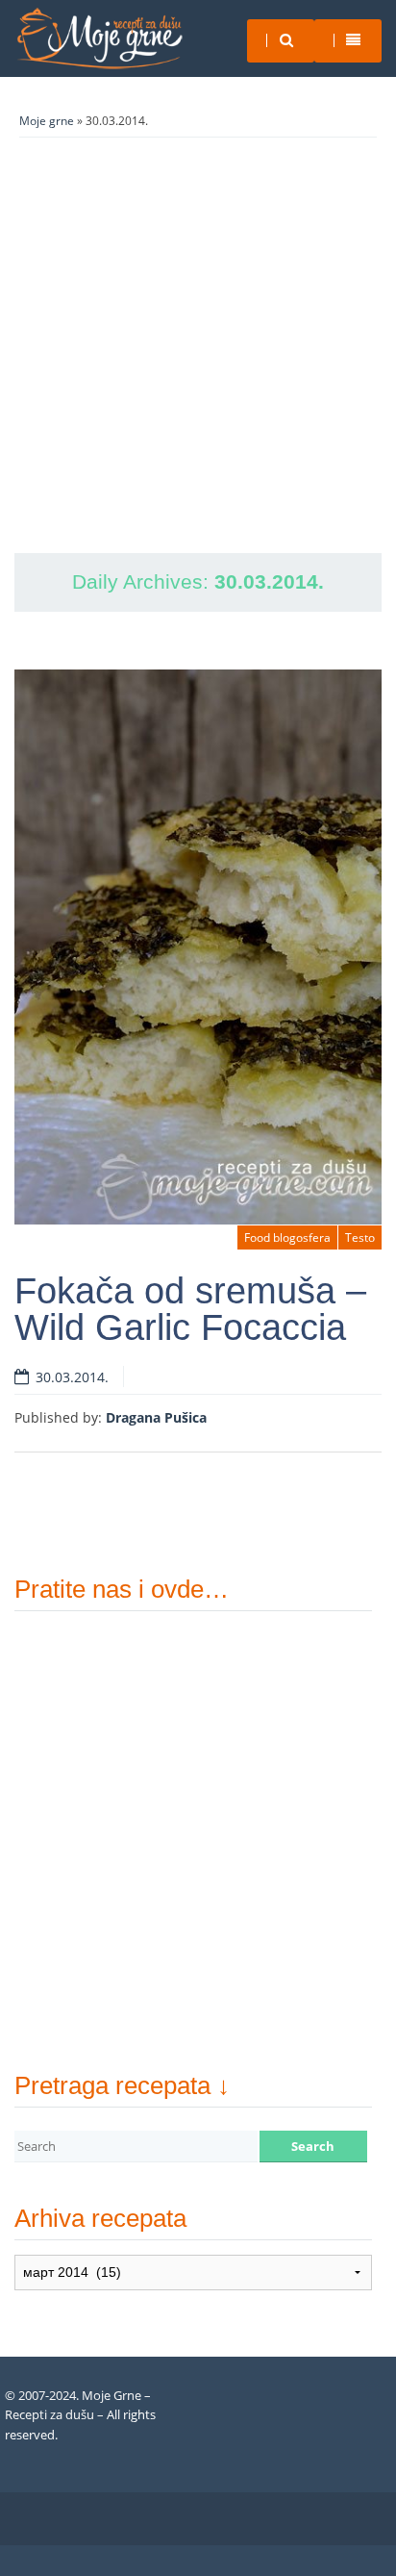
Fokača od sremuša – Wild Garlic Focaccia (190, 1309)
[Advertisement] (198, 345)
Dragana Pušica (156, 1417)
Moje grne (47, 121)
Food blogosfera (287, 1237)
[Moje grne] (99, 38)
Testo (360, 1237)
